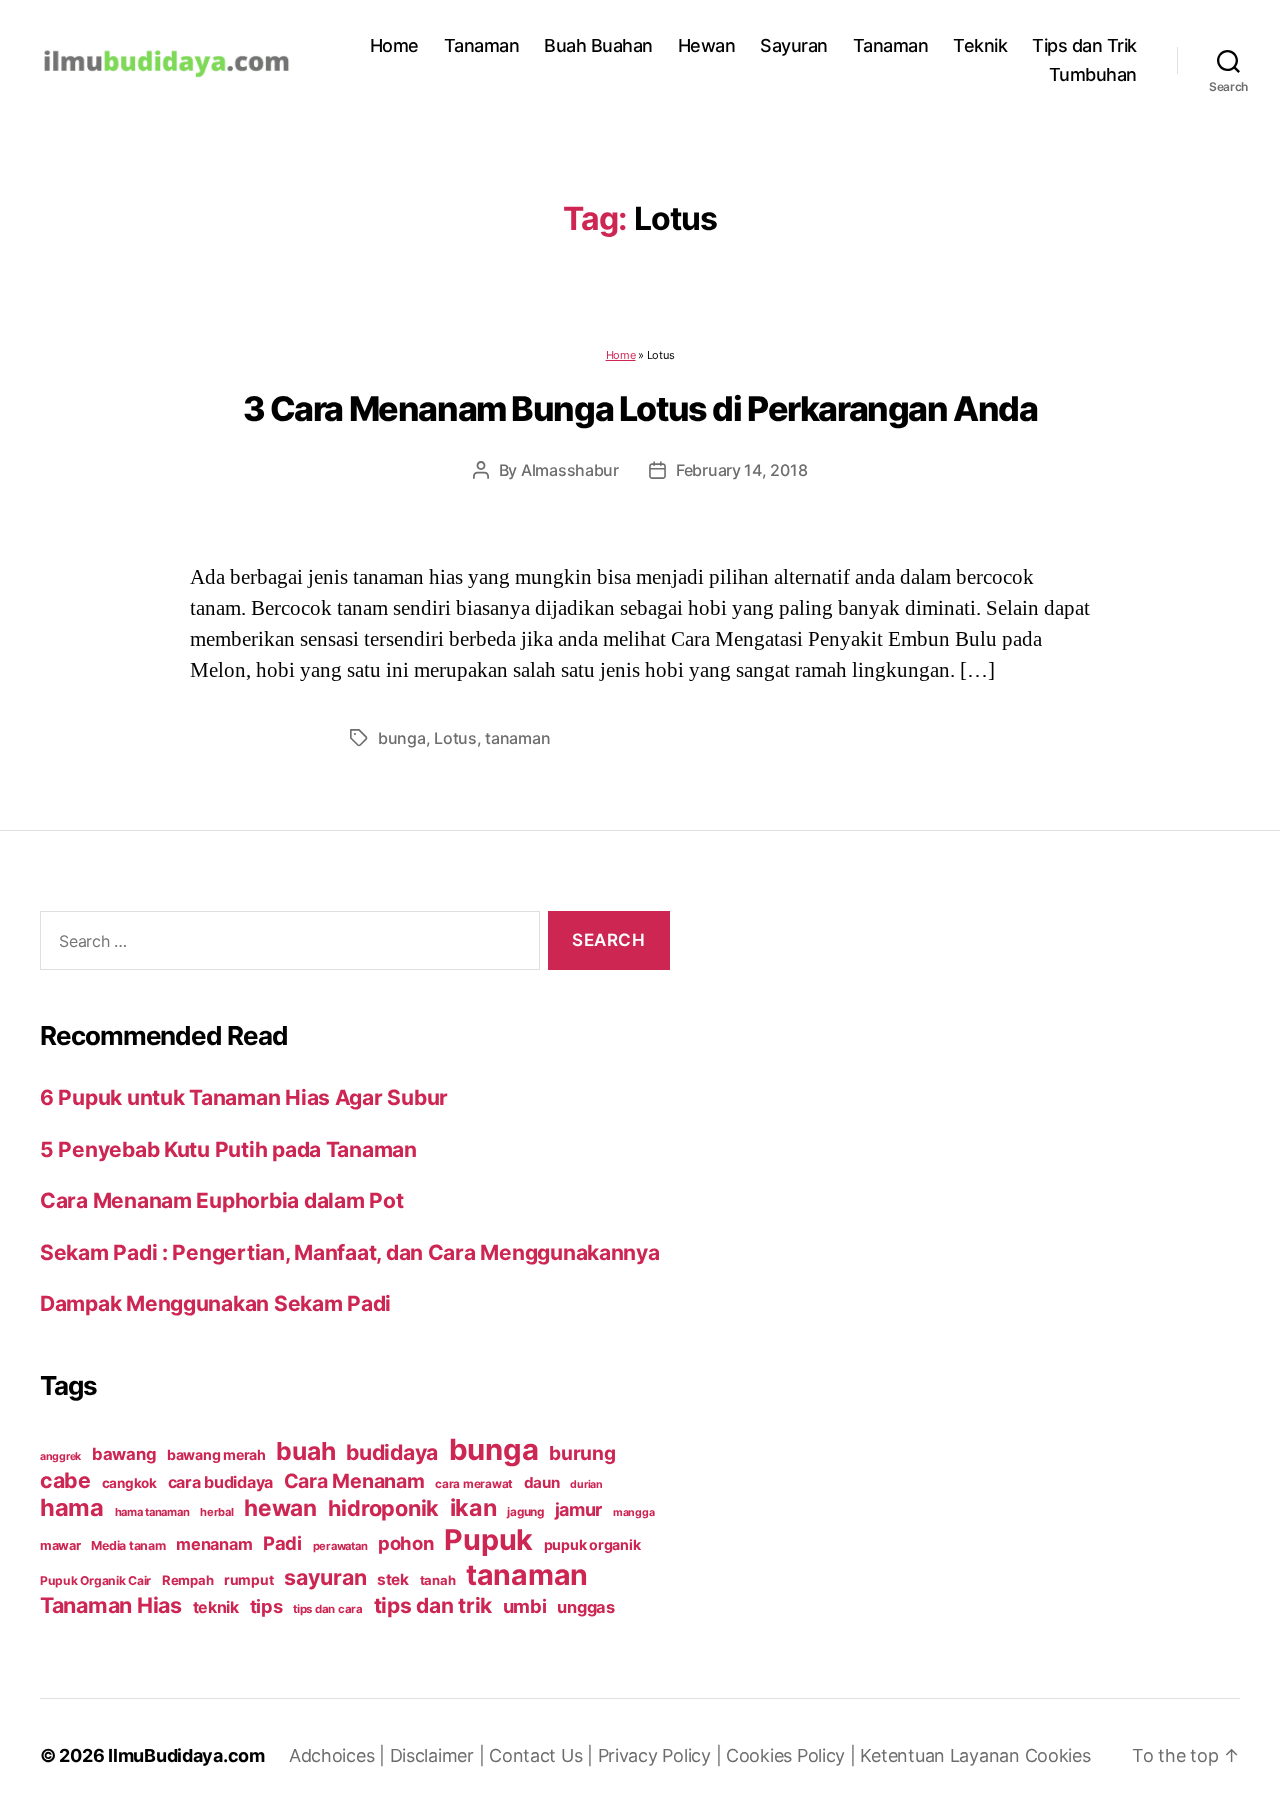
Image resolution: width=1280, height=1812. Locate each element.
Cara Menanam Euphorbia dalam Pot (221, 1200)
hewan (280, 1507)
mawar (60, 1545)
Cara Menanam (354, 1481)
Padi (282, 1543)
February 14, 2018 (741, 470)
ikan (473, 1507)
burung (582, 1453)
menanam (214, 1544)
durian (586, 1484)
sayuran (325, 1577)
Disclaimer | (440, 1755)
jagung (525, 1512)
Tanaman (482, 45)
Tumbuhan (1093, 74)
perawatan (340, 1546)
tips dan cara (328, 1609)
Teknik (980, 45)
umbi (525, 1606)
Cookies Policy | (793, 1755)
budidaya (392, 1452)
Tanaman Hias (111, 1605)
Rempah (187, 1580)
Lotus (455, 738)
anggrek (60, 1456)
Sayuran (794, 45)
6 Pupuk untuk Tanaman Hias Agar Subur (244, 1097)
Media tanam (128, 1545)
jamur (579, 1509)
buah (305, 1451)
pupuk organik (592, 1544)
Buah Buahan (598, 45)
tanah (438, 1580)
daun (542, 1482)
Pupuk (488, 1539)
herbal (216, 1512)
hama (72, 1507)
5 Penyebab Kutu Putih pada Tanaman (228, 1149)
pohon (406, 1543)
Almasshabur (570, 470)
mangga (633, 1512)
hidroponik (383, 1508)
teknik (216, 1607)
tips (266, 1606)
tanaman (517, 738)
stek (393, 1579)
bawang (124, 1454)
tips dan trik (433, 1605)
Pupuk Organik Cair (95, 1580)
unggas (585, 1607)
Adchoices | (339, 1755)
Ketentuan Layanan (942, 1755)
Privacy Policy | (662, 1755)
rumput (248, 1580)
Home (394, 45)
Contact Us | (543, 1755)
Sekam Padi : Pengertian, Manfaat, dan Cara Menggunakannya (350, 1252)
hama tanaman (152, 1512)
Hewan (707, 45)
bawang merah (216, 1454)
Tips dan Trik (1084, 45)
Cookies (1058, 1755)
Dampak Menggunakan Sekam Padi (215, 1303)
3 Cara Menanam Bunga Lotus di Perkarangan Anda (640, 408)
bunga (402, 738)
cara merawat (474, 1484)
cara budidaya (221, 1482)
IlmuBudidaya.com (186, 1755)
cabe (65, 1480)
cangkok (129, 1483)
